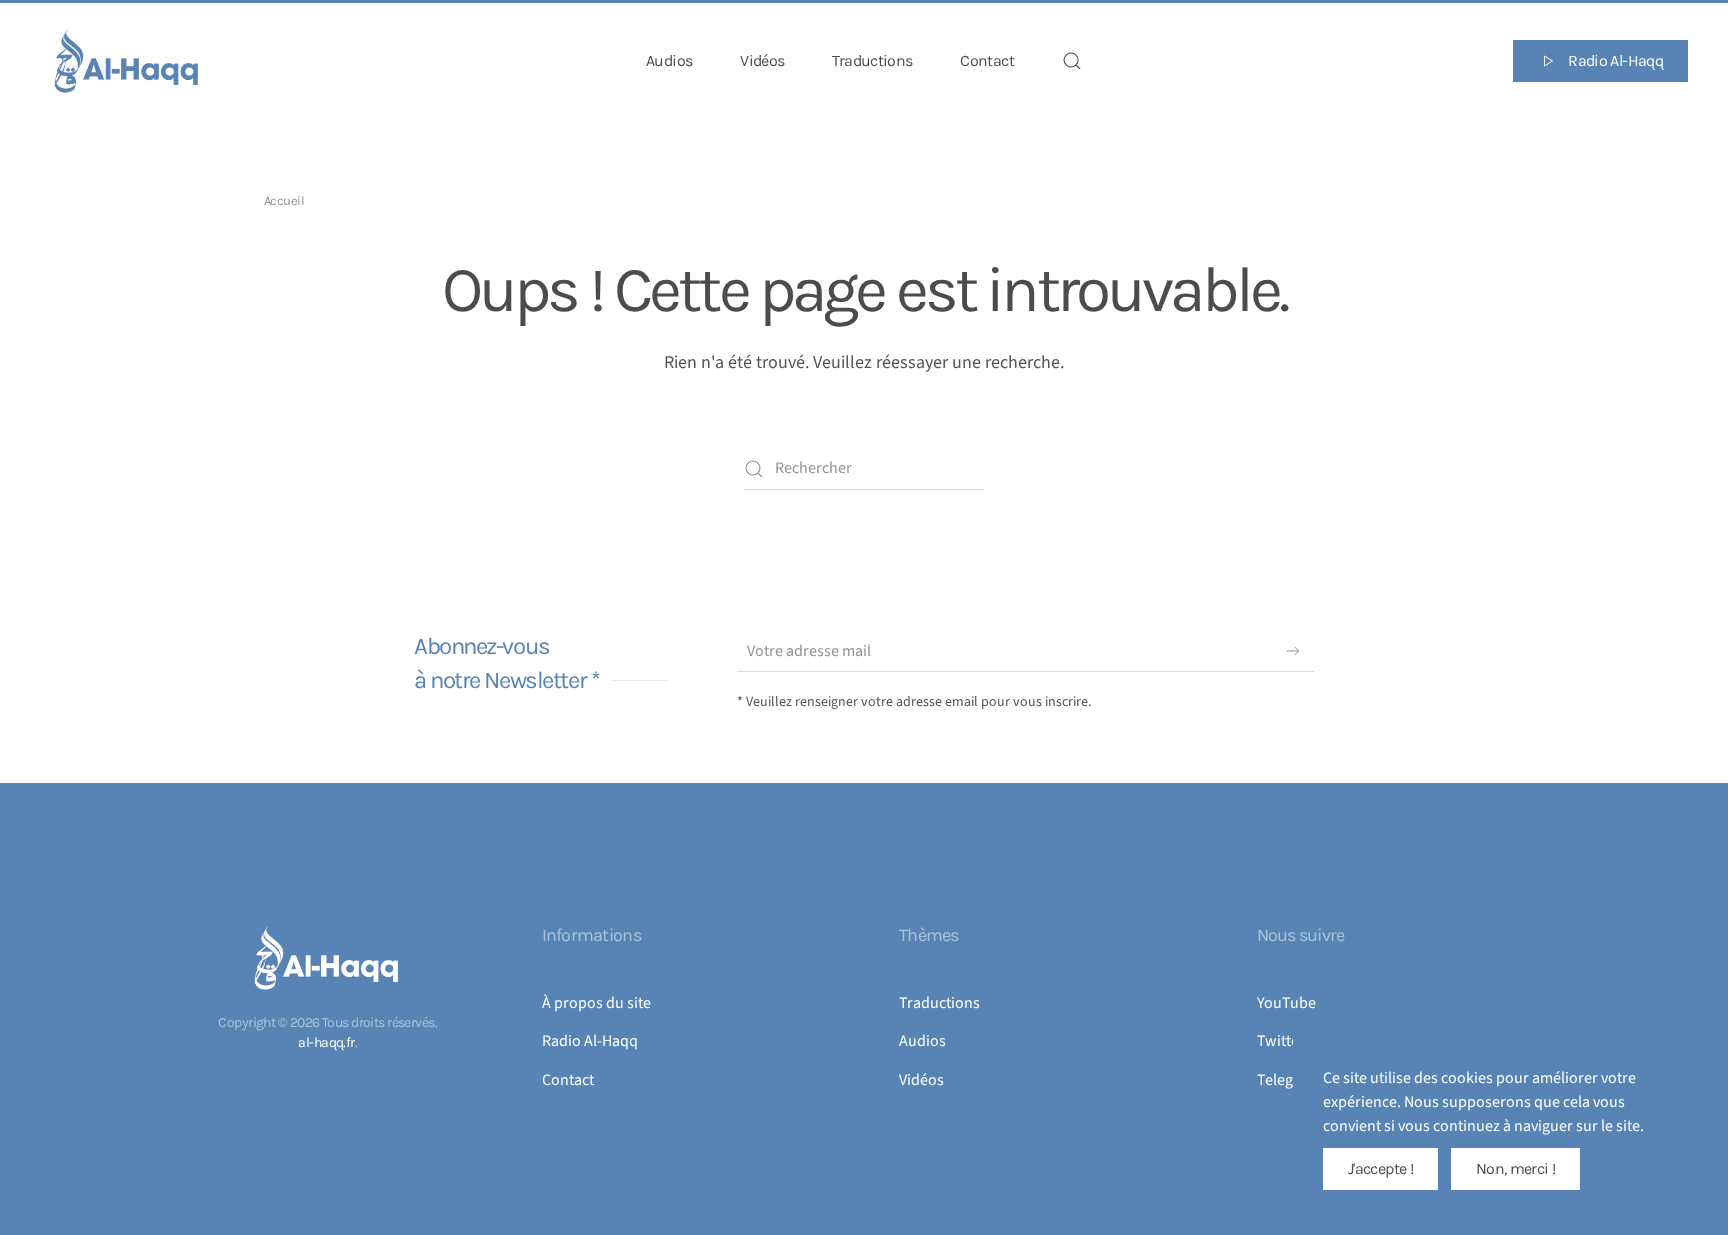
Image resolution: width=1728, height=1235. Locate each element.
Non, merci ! (1515, 1168)
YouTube (1286, 1003)
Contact (987, 60)
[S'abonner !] (1293, 651)
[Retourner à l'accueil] (128, 61)
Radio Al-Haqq (1615, 60)
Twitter (1281, 1041)
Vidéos (762, 60)
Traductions (872, 60)
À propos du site (596, 1003)
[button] (1072, 61)
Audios (669, 60)
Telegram (1288, 1080)
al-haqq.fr (326, 1042)
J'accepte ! (1380, 1168)
